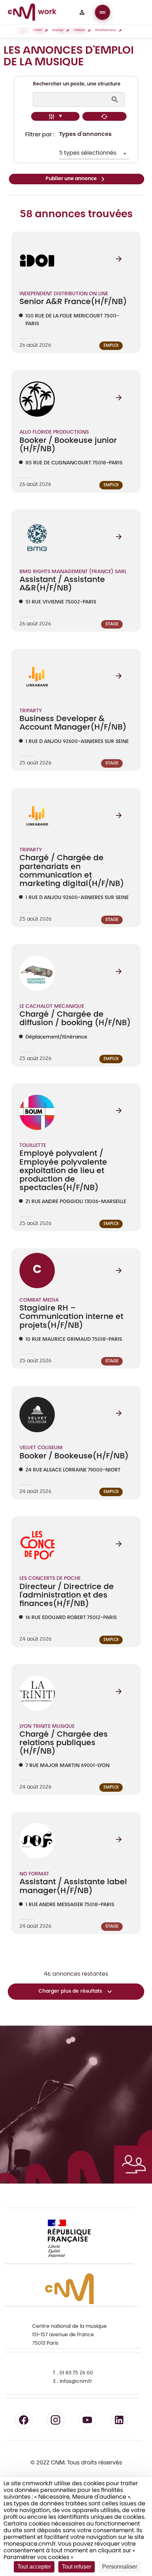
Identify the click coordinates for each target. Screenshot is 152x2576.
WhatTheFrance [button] (106, 31)
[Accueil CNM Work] (32, 13)
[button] (82, 12)
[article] (76, 292)
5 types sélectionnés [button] (88, 153)
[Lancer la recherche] (116, 100)
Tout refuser (77, 2567)
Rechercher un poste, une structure (77, 84)
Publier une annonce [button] (71, 179)
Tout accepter (34, 2567)
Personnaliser (120, 2567)
